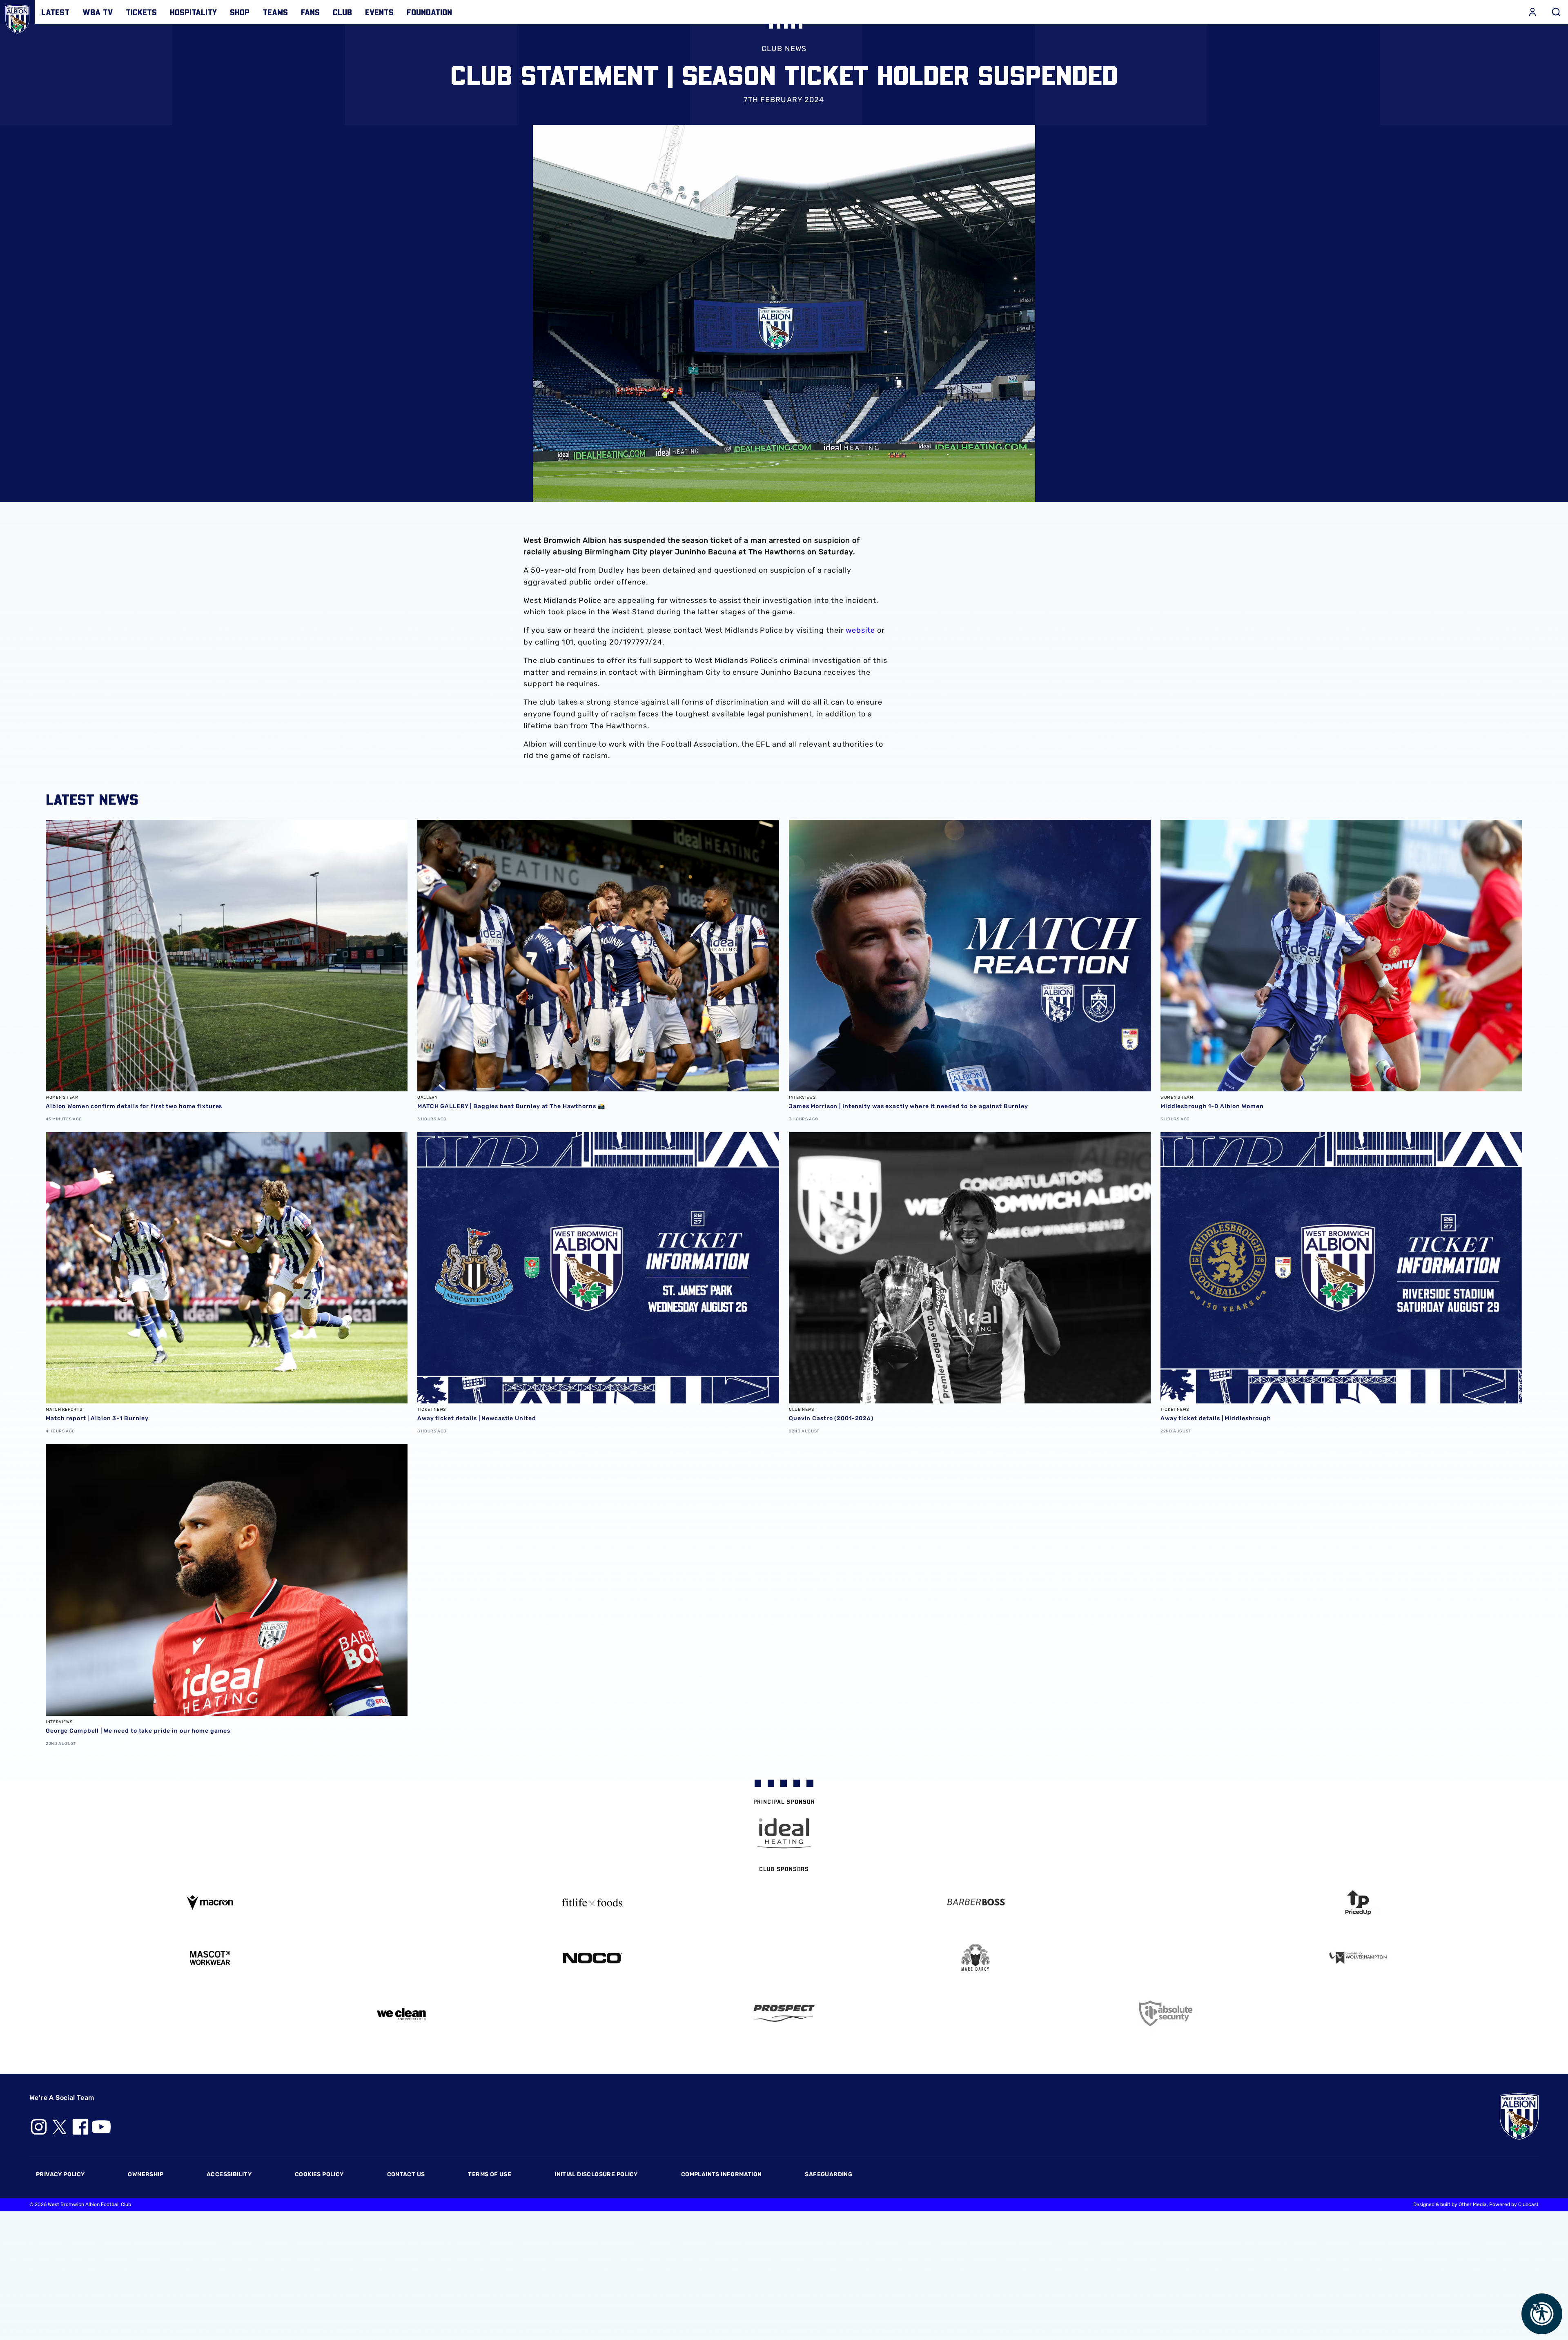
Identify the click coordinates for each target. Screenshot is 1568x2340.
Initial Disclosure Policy (596, 2174)
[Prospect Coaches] (784, 2013)
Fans (310, 12)
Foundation (429, 12)
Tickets (141, 12)
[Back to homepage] (17, 17)
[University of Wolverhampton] (1359, 1958)
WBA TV (98, 12)
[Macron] (210, 1902)
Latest (55, 12)
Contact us (406, 2174)
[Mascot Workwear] (210, 1958)
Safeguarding (829, 2174)
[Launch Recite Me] (1542, 2314)
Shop (240, 12)
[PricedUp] (1359, 1903)
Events (379, 12)
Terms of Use (490, 2174)
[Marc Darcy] (976, 1958)
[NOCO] (593, 1958)
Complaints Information (722, 2174)
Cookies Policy (319, 2174)
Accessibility (229, 2174)
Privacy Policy (60, 2174)
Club (342, 12)
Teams (275, 12)
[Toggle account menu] (1532, 12)
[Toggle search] (1556, 12)
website (860, 630)
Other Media (1473, 2204)
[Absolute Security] (1167, 2013)
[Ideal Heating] (784, 1833)
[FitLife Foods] (593, 1903)
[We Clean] (401, 2013)
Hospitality (193, 12)
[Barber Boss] (976, 1903)
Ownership (146, 2174)
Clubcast (1528, 2204)
